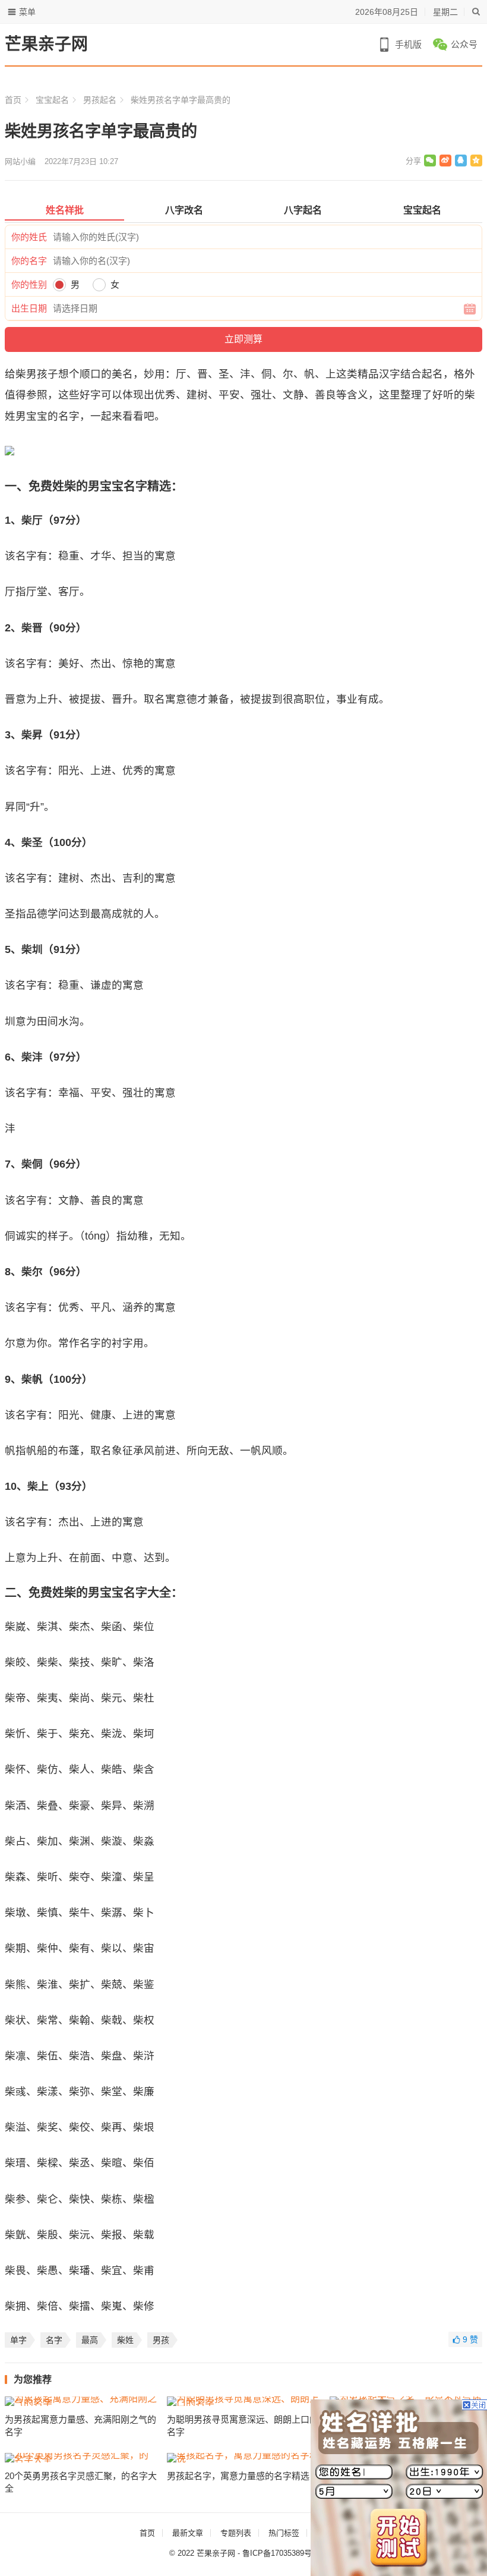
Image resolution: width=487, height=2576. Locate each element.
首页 (13, 100)
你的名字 (29, 261)
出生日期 (29, 308)
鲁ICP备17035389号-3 (280, 2553)
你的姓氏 (29, 237)
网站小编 (20, 161)
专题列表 (236, 2533)
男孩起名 (100, 100)
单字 (18, 2340)
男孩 (161, 2340)
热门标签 (284, 2533)
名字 (54, 2340)
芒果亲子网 (46, 44)
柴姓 (125, 2340)
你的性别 (29, 284)
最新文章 (188, 2533)
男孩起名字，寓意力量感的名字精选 (238, 2476)
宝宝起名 (52, 100)
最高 (90, 2340)
